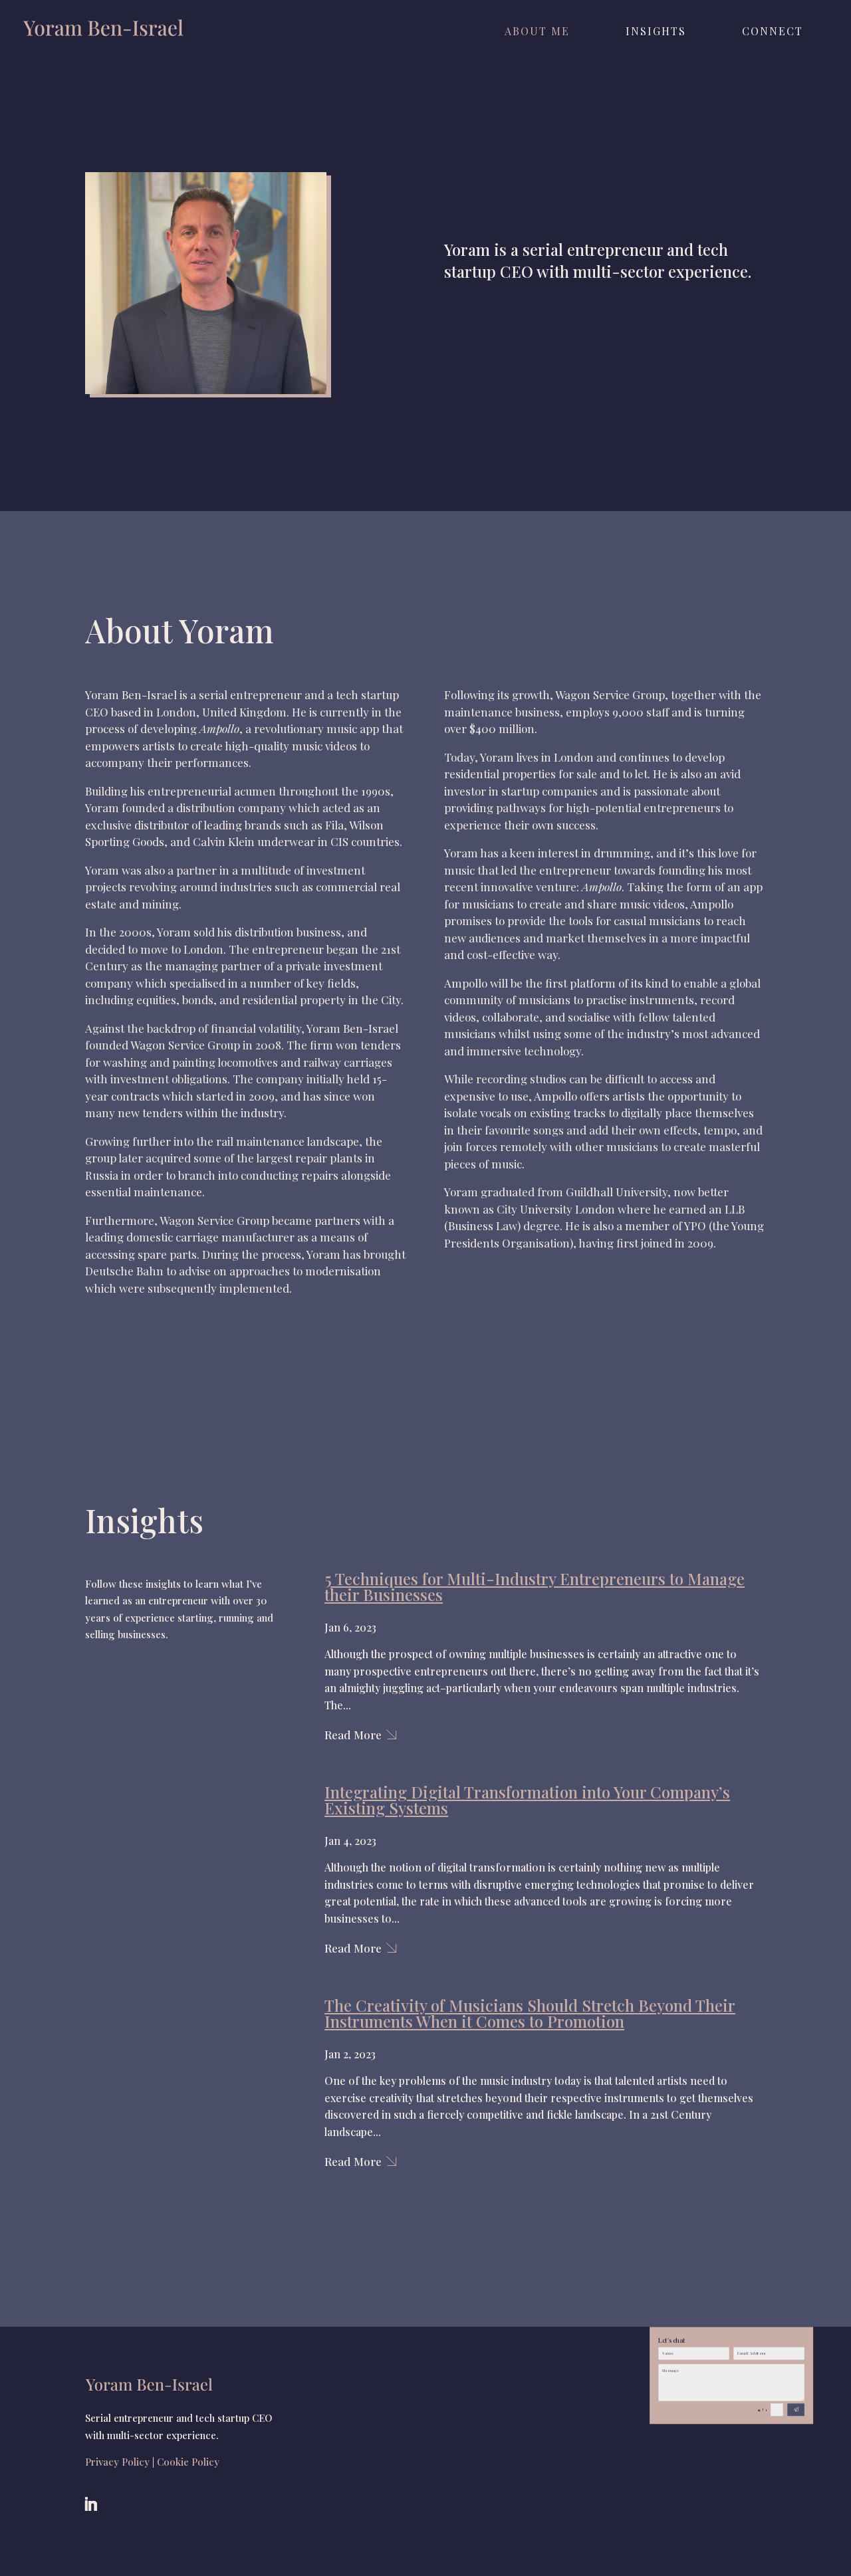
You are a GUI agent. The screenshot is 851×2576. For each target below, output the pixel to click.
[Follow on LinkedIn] (90, 2504)
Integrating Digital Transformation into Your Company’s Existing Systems (527, 1800)
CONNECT (773, 32)
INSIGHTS (656, 32)
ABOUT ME (537, 32)
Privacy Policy (117, 2462)
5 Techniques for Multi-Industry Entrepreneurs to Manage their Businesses (535, 1586)
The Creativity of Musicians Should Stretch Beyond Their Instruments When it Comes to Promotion (530, 2013)
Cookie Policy (188, 2462)
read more (353, 1735)
